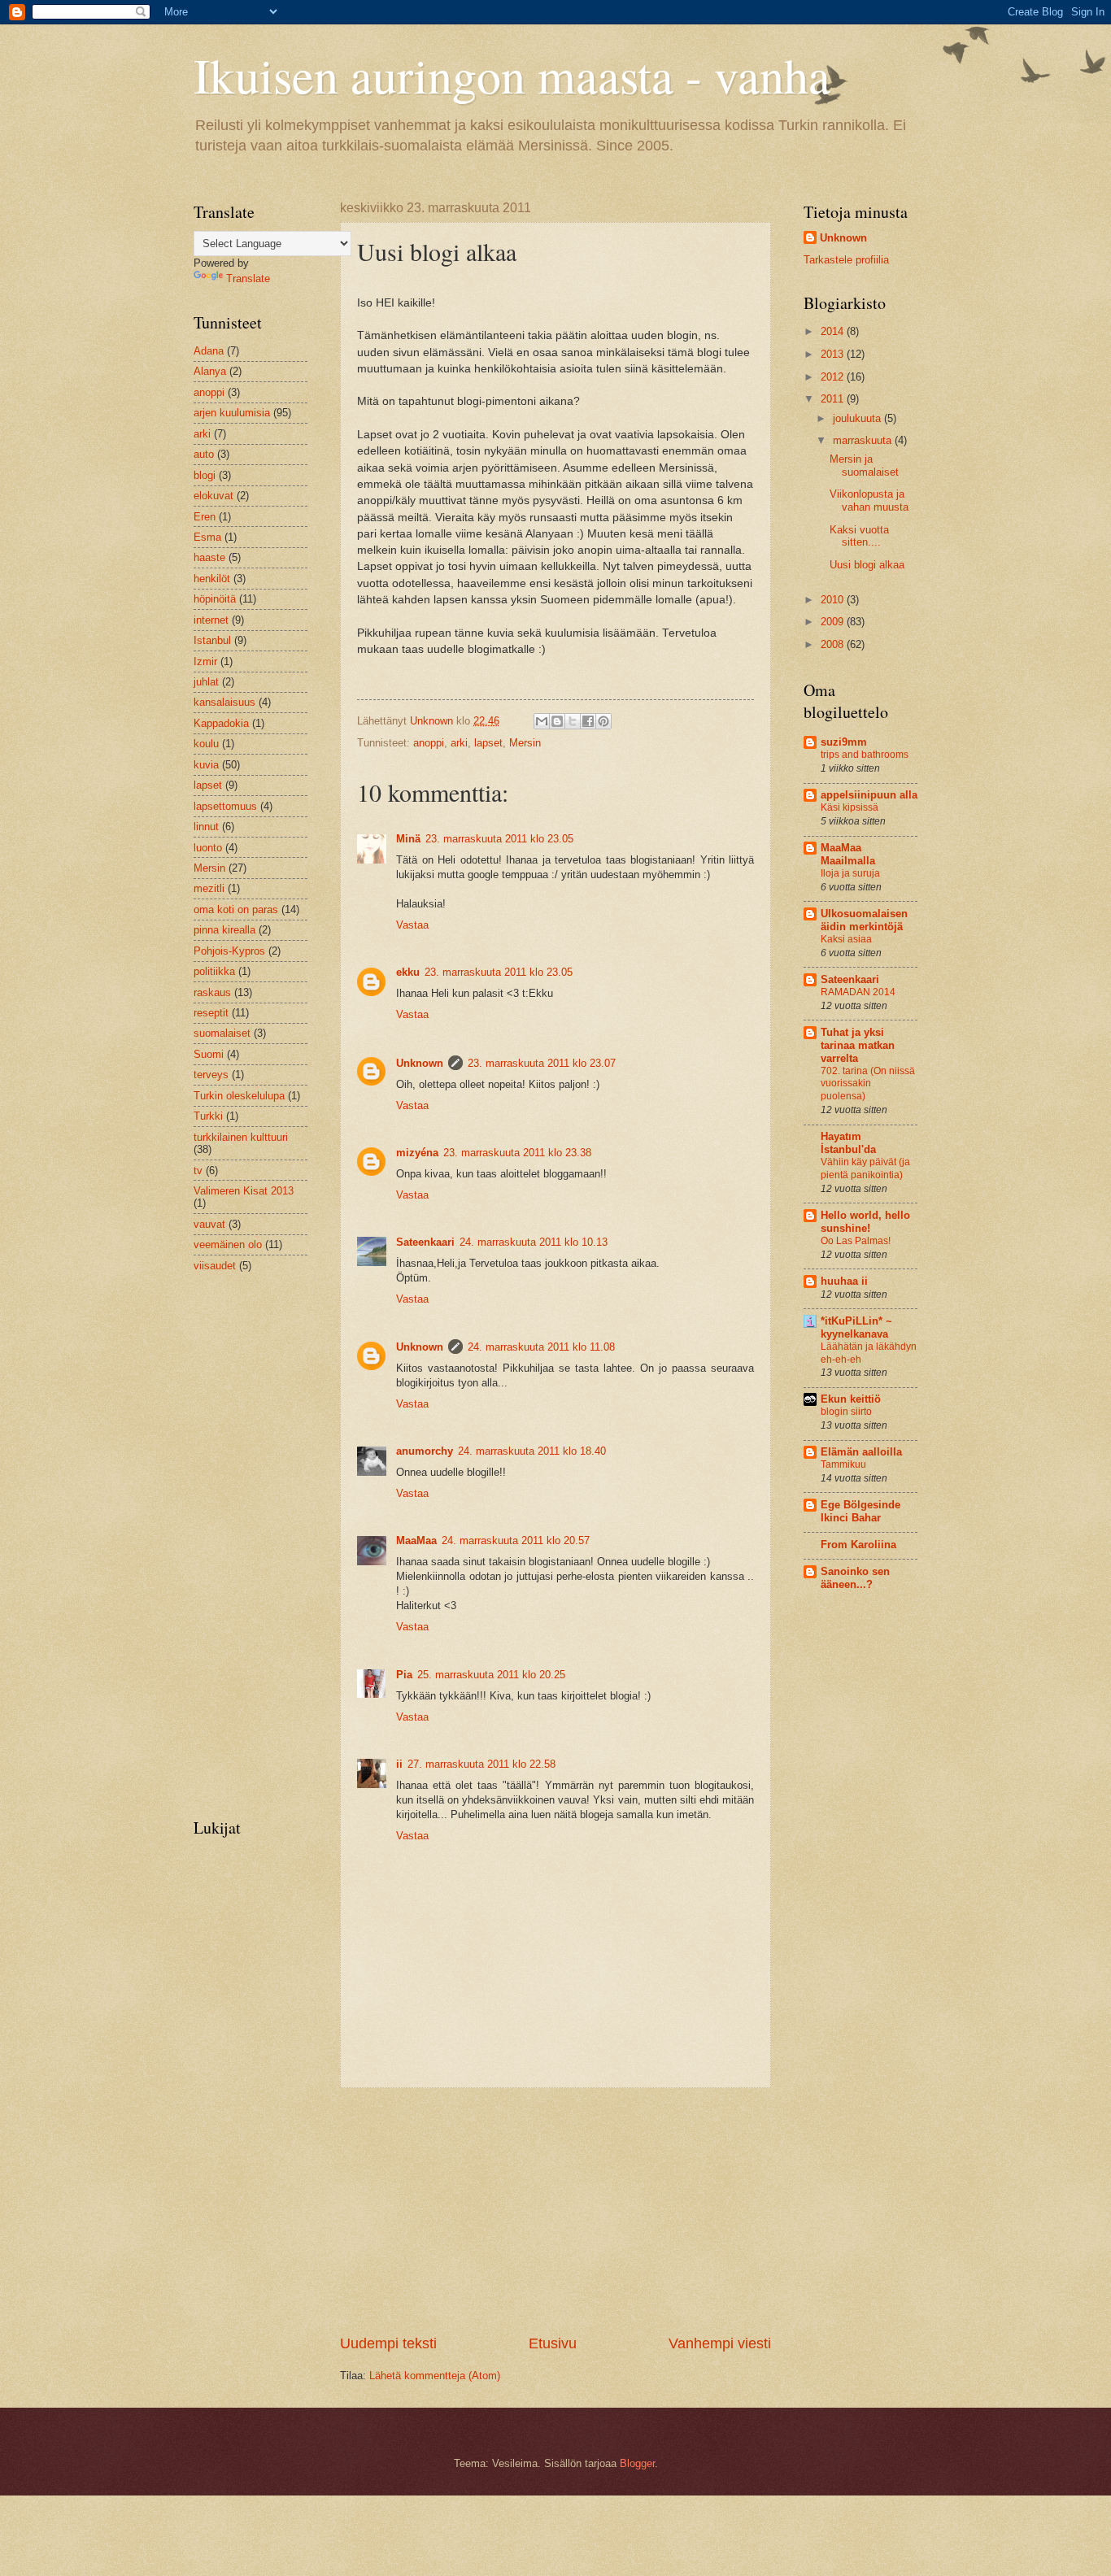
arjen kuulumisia (232, 413)
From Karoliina (858, 1545)
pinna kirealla (224, 930)
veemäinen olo (228, 1244)
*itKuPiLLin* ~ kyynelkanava (856, 1327)
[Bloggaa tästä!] (557, 721)
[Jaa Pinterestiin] (603, 721)
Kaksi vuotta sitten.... (859, 536)
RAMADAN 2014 (858, 992)
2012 (834, 377)
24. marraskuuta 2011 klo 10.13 (534, 1242)
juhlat (206, 682)
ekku (408, 972)
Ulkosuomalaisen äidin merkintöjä (864, 920)
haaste (209, 557)
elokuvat (213, 496)
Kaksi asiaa (846, 939)
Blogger (637, 2463)
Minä (408, 839)
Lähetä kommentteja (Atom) (435, 2376)
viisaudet (215, 1266)
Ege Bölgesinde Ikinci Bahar (860, 1511)
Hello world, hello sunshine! (865, 1222)
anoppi (429, 743)
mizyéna (417, 1153)
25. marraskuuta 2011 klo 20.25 (491, 1675)
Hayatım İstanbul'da (848, 1143)
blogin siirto (846, 1412)
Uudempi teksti (388, 2343)
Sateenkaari (425, 1242)
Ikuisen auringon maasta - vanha (512, 75)
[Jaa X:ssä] (573, 721)
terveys (211, 1075)
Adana (209, 351)
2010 (834, 600)
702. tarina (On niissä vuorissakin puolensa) (868, 1084)
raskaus (212, 992)
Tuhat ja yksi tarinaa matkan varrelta (858, 1045)
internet (211, 620)
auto (204, 454)
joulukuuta (858, 418)
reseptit (211, 1013)
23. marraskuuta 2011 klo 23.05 (499, 839)
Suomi (209, 1054)
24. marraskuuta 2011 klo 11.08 (541, 1347)
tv (198, 1171)
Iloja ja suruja (850, 873)
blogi (205, 475)
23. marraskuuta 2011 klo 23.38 (517, 1153)
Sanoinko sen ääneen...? (855, 1578)
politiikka (214, 971)
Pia (404, 1675)
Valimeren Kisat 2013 (244, 1191)
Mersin (525, 743)
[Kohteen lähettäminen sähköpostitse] (542, 721)
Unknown (420, 1063)
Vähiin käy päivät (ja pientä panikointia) (865, 1168)
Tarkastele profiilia (846, 260)
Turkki (208, 1116)
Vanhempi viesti (720, 2343)
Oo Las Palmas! (856, 1241)
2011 (834, 399)
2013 (834, 354)
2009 (834, 622)
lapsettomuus (225, 806)
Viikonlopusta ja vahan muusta (869, 500)
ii (399, 1764)
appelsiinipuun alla (869, 795)
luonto (208, 848)
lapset (488, 743)
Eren (205, 517)
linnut (206, 827)
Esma (207, 537)
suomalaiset (222, 1033)
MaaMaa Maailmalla (848, 854)
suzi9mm (844, 742)
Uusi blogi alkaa (867, 565)
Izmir (205, 661)
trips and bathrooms (865, 755)
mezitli (209, 888)
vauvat (209, 1224)
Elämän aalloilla (861, 1452)
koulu (206, 744)
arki (459, 743)
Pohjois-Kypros (229, 951)
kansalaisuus (224, 702)
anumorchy (425, 1451)
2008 (834, 644)
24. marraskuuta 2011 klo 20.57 (516, 1540)
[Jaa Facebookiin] (588, 721)
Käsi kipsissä (850, 807)
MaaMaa (416, 1540)
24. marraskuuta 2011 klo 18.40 (532, 1451)
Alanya (210, 371)
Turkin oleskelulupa (239, 1096)
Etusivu (553, 2343)
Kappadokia (221, 723)
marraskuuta (864, 440)
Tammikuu (843, 1464)
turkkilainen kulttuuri (241, 1137)
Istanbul (212, 640)
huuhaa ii (844, 1281)
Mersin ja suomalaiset (864, 465)
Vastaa (412, 925)
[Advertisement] (555, 2211)
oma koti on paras (236, 909)
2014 (834, 331)
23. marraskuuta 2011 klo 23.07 (542, 1063)
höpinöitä (215, 599)
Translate (248, 278)
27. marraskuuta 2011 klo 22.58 (481, 1764)
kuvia (206, 765)
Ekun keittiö (851, 1399)
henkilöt (212, 579)
